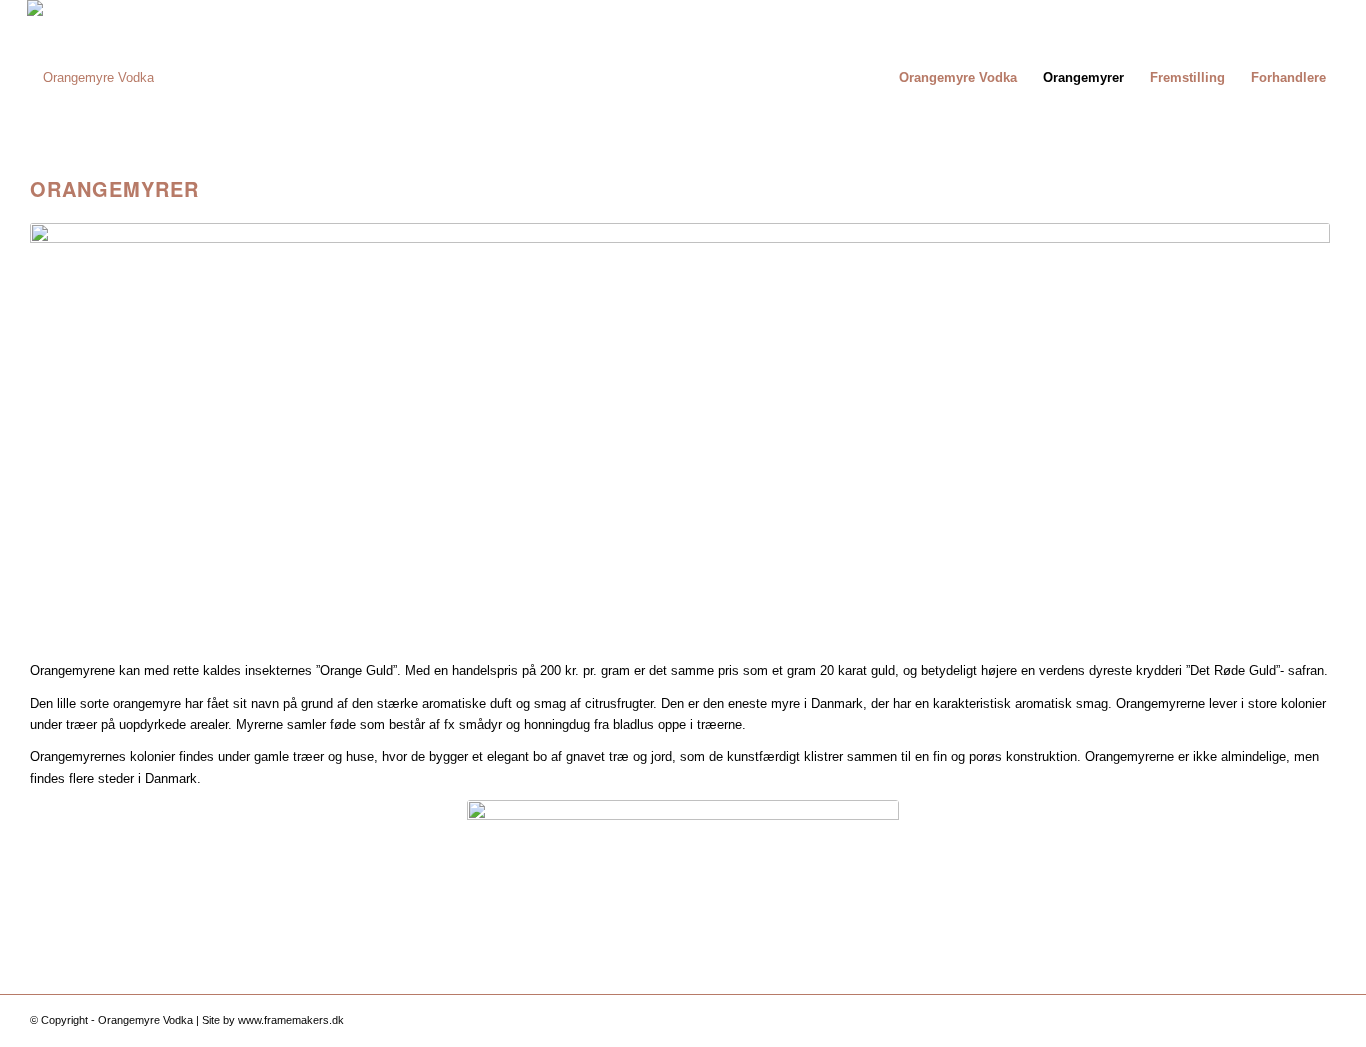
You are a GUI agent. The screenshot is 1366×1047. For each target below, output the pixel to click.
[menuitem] (958, 77)
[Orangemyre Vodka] (90, 77)
